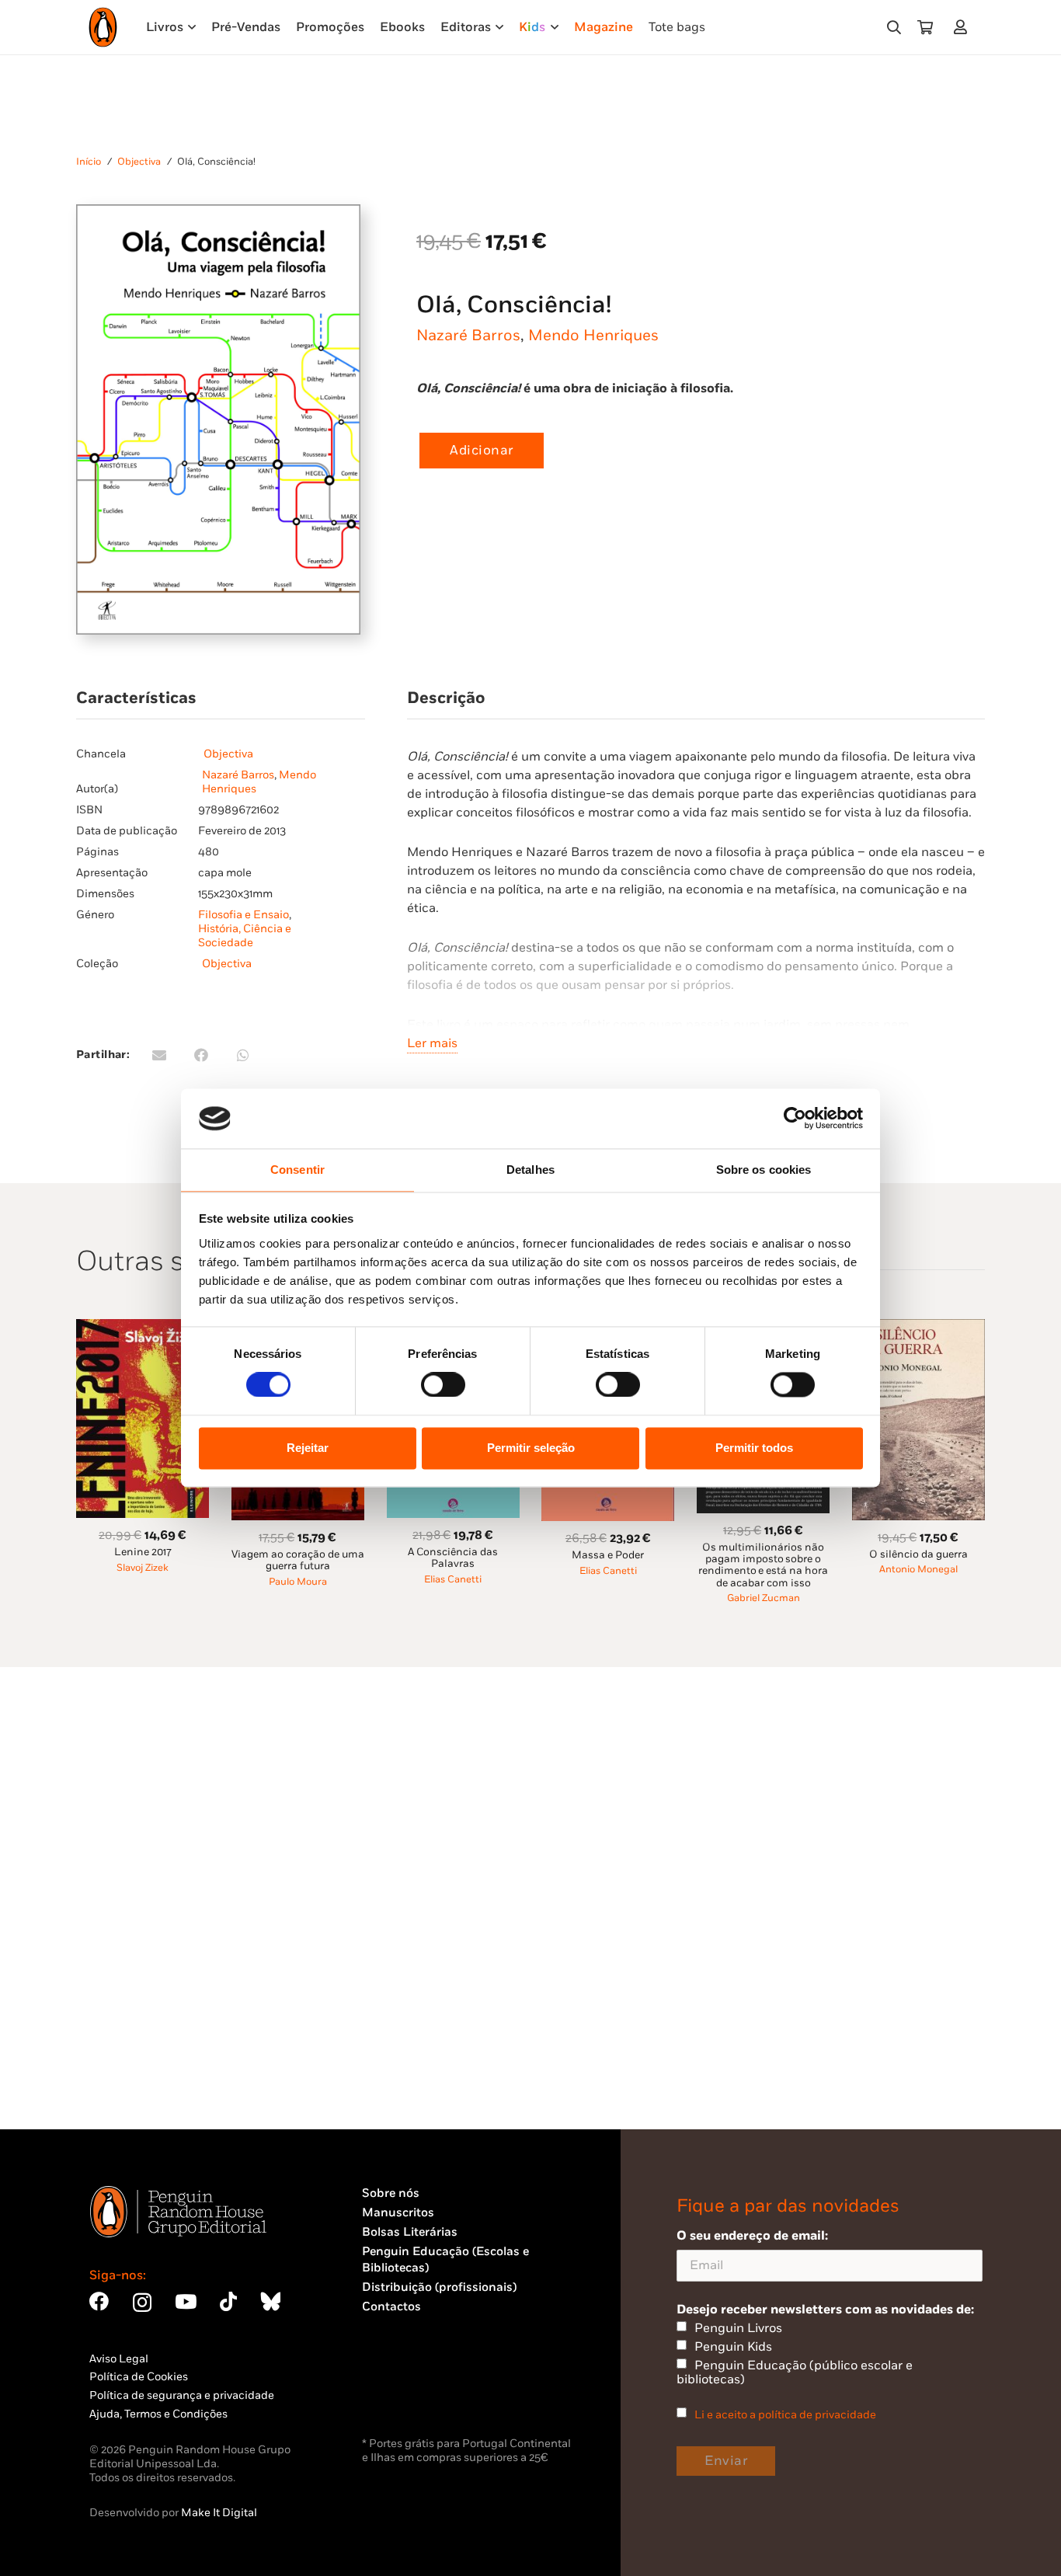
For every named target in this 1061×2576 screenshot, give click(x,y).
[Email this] (159, 1055)
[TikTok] (228, 2301)
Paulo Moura (298, 1582)
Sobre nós (391, 2193)
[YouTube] (186, 2301)
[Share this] (201, 1055)
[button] (894, 27)
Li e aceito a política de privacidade (785, 2415)
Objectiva (139, 162)
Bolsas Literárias (410, 2232)
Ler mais (432, 1043)
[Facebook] (99, 2301)
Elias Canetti (453, 1580)
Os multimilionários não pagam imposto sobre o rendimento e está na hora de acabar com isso (763, 1565)
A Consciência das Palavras (453, 1558)
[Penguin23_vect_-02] (409, 2393)
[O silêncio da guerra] (918, 1328)
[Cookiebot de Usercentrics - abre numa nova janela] (795, 1119)
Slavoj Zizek (143, 1568)
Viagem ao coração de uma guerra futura (298, 1560)
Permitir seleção (531, 1448)
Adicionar (482, 451)
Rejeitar (308, 1448)
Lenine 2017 (143, 1552)
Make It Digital (219, 2513)
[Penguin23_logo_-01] (103, 27)
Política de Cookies (139, 2377)
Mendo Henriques (593, 336)
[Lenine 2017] (143, 1328)
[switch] (443, 1385)
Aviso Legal (119, 2359)
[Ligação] (964, 27)
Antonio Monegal (918, 1570)
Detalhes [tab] (530, 1170)
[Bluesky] (270, 2301)
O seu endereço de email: (752, 2236)
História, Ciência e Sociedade (245, 936)
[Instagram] (142, 2303)
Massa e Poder (608, 1555)
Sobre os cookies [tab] (764, 1170)
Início (89, 162)
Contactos (391, 2307)
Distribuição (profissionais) (439, 2287)
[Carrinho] (925, 27)
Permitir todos (754, 1448)
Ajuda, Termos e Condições (158, 2414)
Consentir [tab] (297, 1170)
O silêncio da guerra (918, 1554)
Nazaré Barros (468, 336)
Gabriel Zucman (764, 1598)
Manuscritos (398, 2213)
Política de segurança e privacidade (182, 2395)
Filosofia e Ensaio (244, 915)
